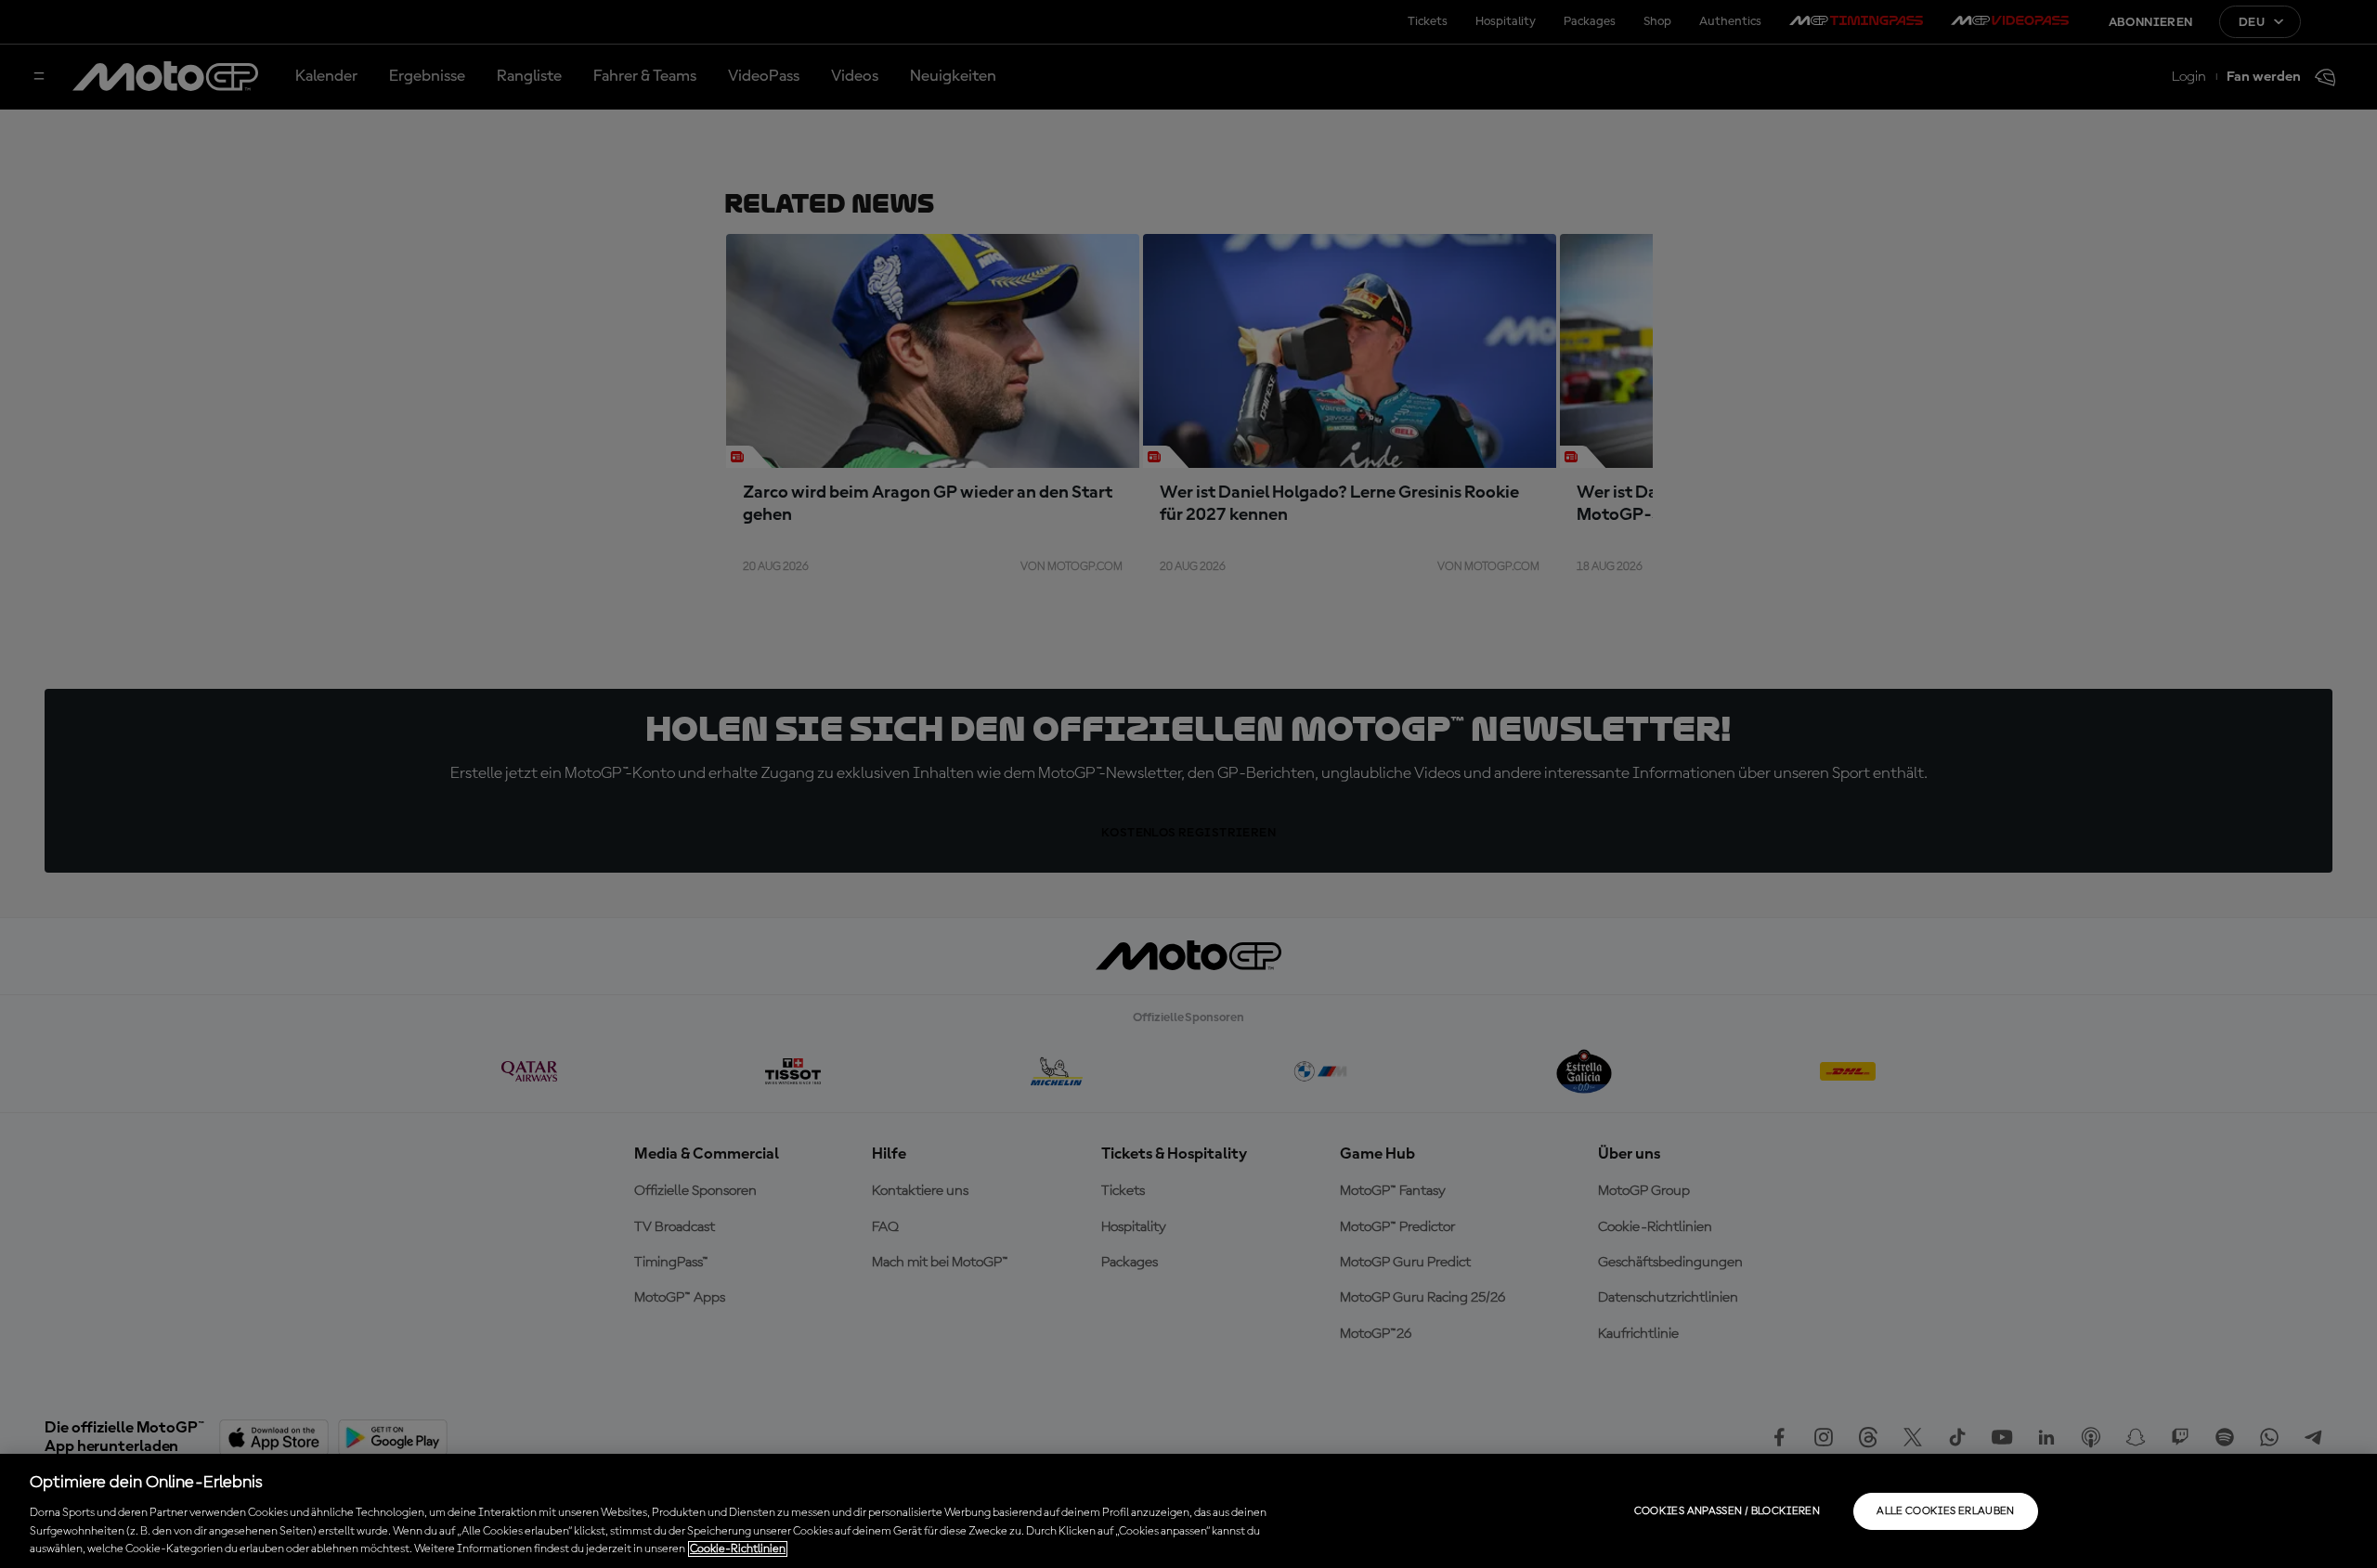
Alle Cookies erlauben (1946, 1511)
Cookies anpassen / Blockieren (1727, 1511)
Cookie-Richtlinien (738, 1549)
